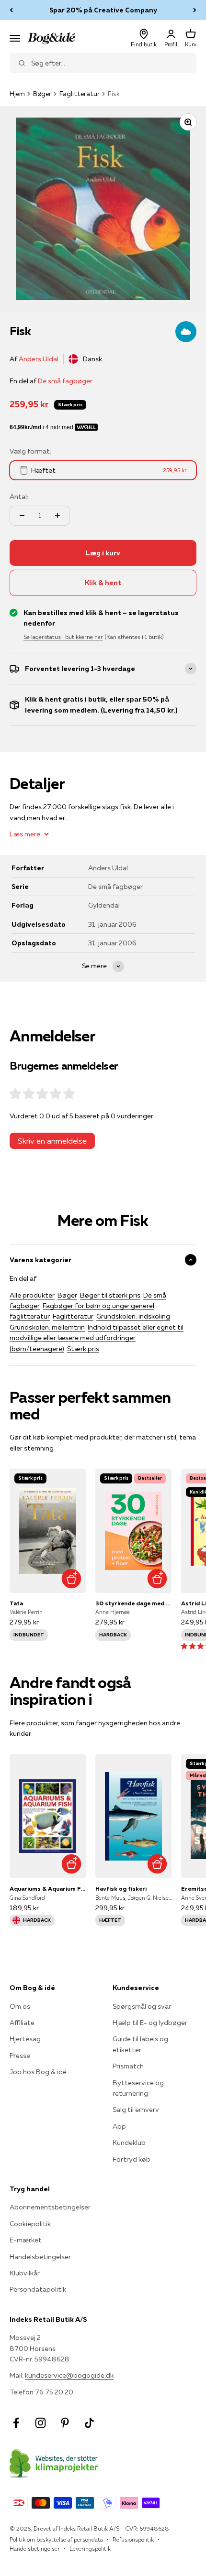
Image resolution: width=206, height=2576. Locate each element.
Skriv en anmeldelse (52, 1141)
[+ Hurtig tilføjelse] (71, 1578)
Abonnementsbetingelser (50, 2207)
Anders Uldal (39, 359)
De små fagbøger (65, 381)
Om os (20, 2006)
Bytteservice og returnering (138, 2088)
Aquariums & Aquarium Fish (48, 1889)
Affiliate (22, 2023)
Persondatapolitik (38, 2289)
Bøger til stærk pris (110, 1295)
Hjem (17, 94)
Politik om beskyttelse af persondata (56, 2539)
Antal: (19, 497)
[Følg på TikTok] (89, 2423)
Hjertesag (25, 2039)
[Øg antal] (57, 516)
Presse (20, 2056)
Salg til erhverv (136, 2110)
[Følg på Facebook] (16, 2423)
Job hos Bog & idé (38, 2072)
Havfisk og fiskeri (121, 1889)
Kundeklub (129, 2143)
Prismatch (128, 2066)
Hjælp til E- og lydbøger (150, 2023)
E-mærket (26, 2240)
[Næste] (195, 10)
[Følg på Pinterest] (65, 2423)
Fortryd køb (132, 2159)
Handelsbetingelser (40, 2257)
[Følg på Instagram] (40, 2423)
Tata (16, 1603)
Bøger (42, 94)
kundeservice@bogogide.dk (69, 2375)
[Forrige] (11, 10)
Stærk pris (83, 1349)
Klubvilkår (25, 2273)
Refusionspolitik (133, 2539)
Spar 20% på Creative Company (103, 10)
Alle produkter (32, 1295)
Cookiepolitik (30, 2224)
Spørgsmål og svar (142, 2006)
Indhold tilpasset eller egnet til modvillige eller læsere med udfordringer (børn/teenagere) (97, 1338)
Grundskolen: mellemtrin (47, 1327)
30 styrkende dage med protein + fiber (133, 1603)
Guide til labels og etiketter (140, 2044)
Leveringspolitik (90, 2549)
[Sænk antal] (22, 516)
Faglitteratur (80, 94)
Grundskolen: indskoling (133, 1316)
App (119, 2126)
